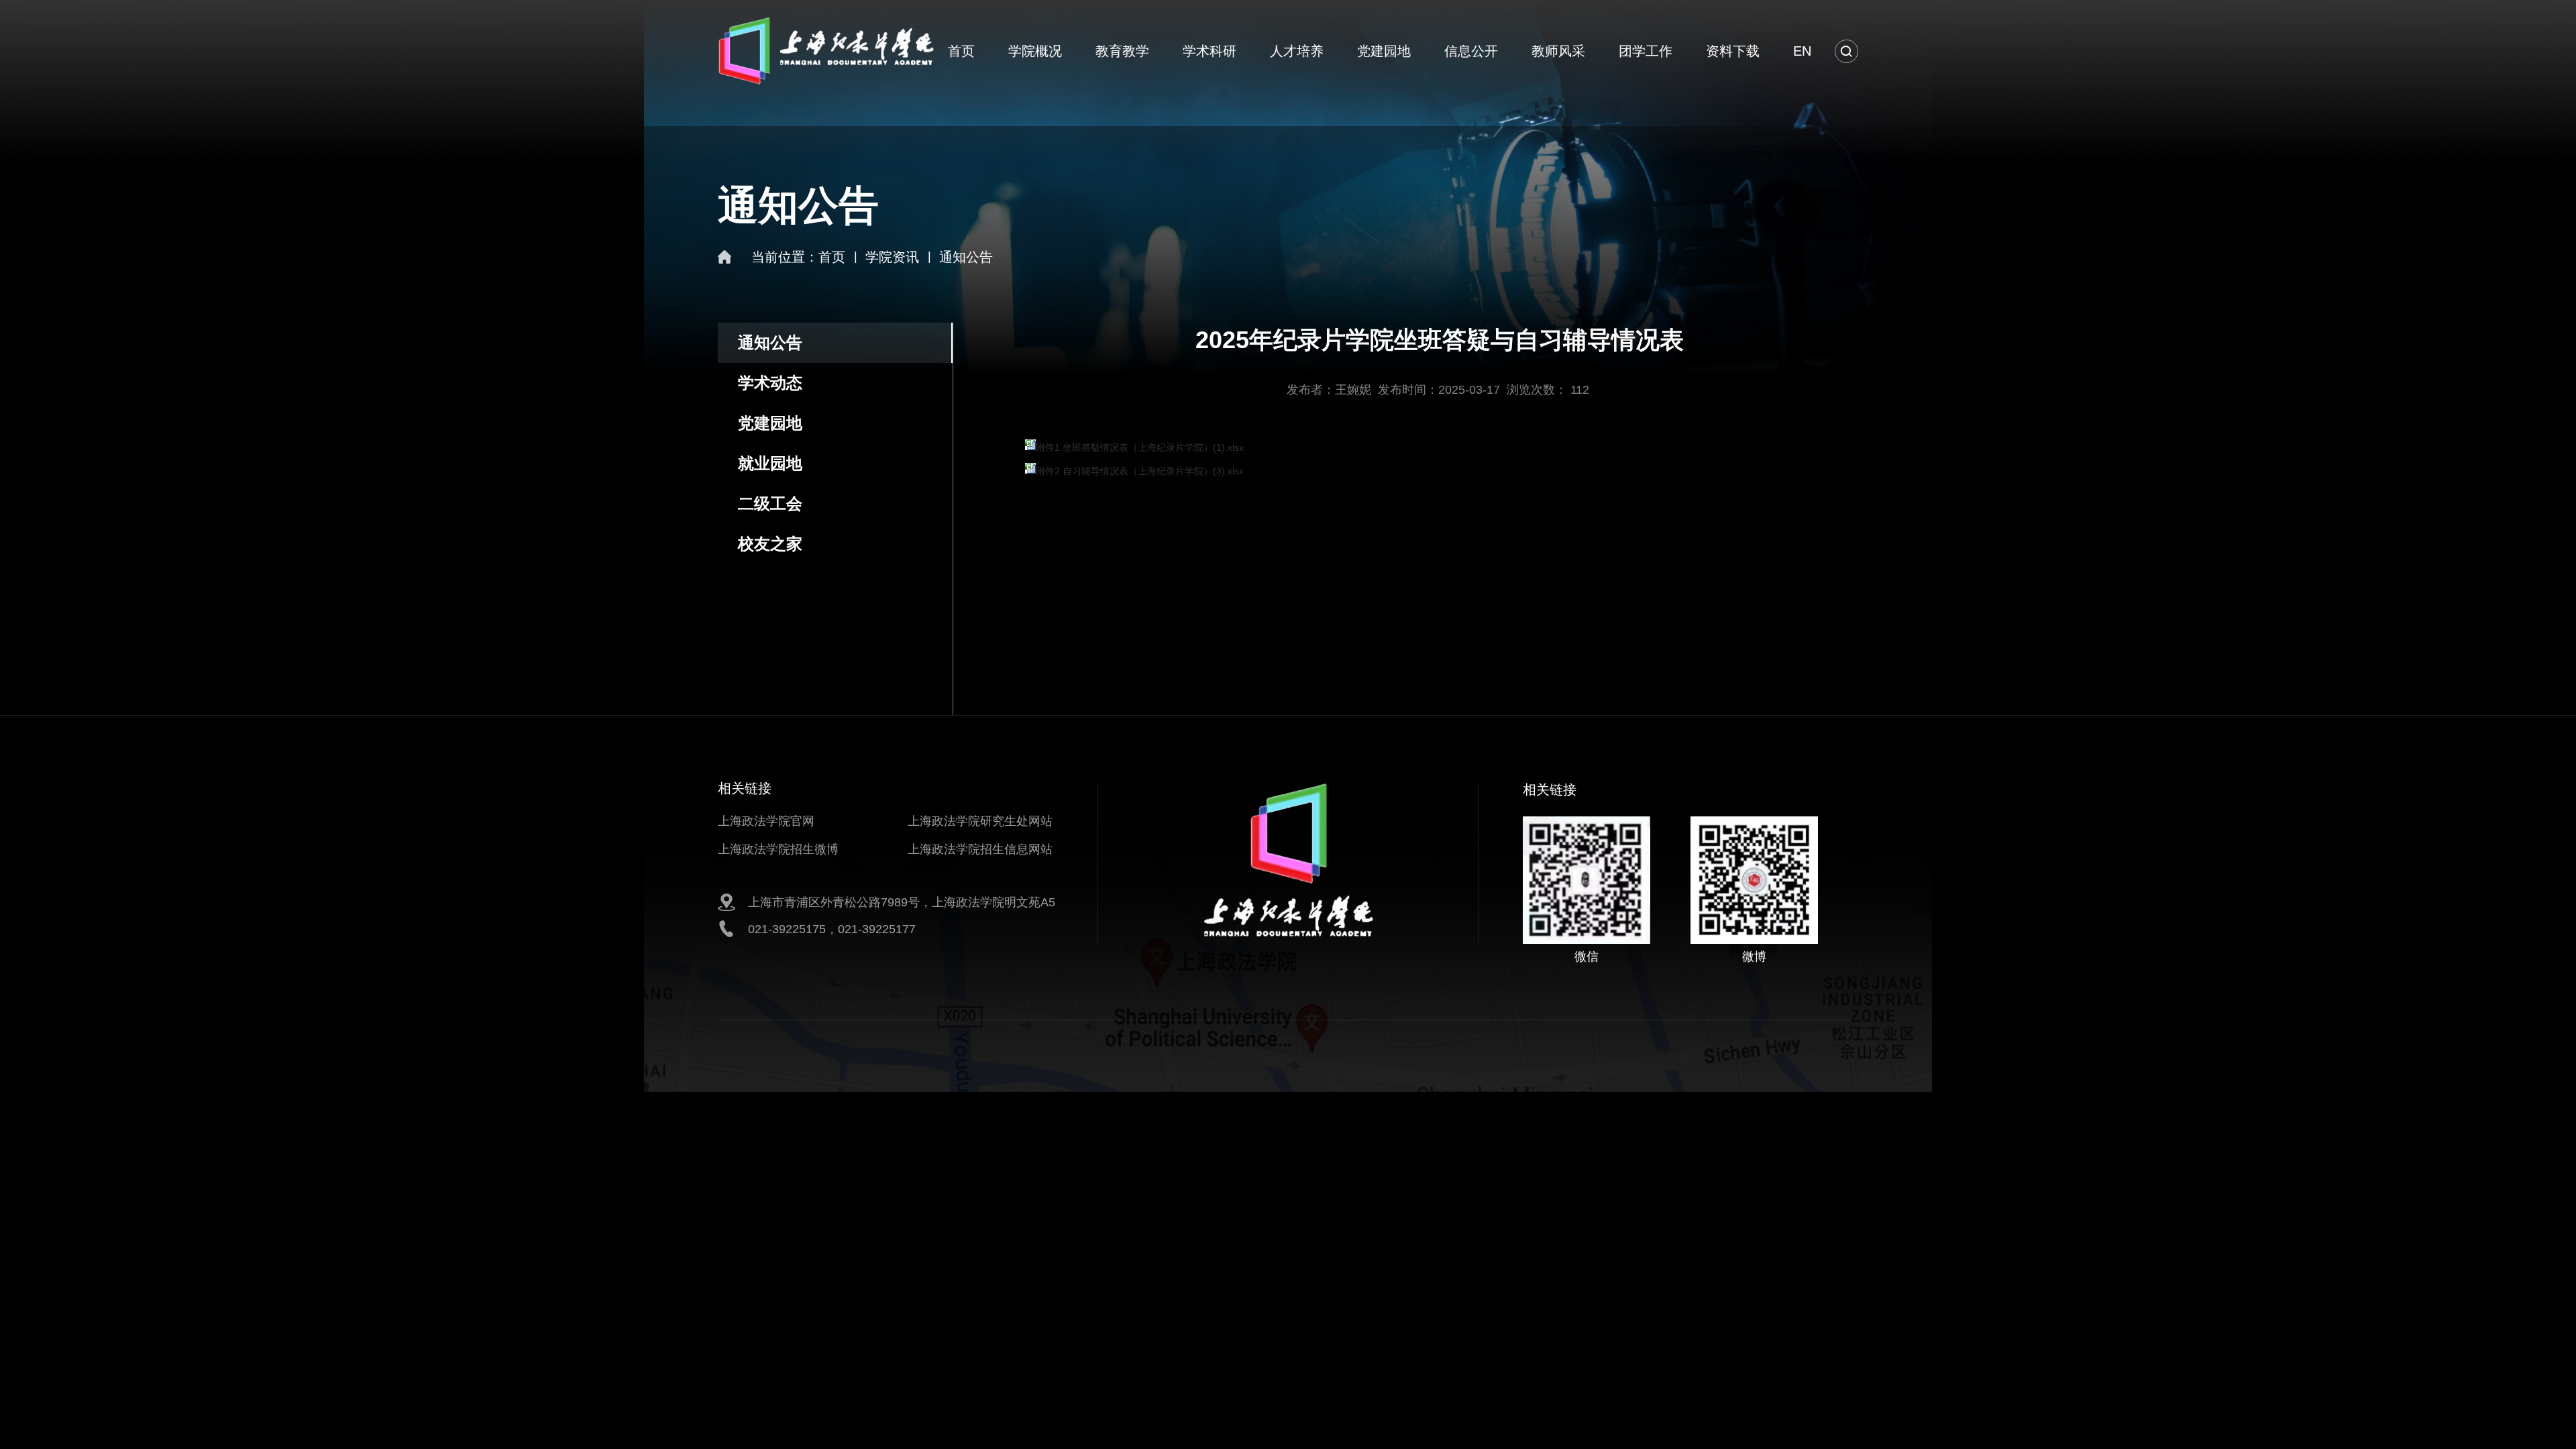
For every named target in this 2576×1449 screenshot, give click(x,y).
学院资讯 (892, 257)
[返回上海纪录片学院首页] (826, 21)
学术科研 (1210, 51)
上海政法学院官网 (766, 821)
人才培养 (1297, 51)
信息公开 (1471, 51)
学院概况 (1035, 51)
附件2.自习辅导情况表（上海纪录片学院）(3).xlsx (1140, 471)
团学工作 (1646, 51)
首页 (961, 51)
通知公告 (966, 257)
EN (1802, 51)
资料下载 (1733, 51)
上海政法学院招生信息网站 (980, 849)
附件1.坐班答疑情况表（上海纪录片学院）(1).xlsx (1140, 447)
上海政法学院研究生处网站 (980, 821)
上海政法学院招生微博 (778, 849)
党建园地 (1384, 51)
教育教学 (1122, 51)
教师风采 (1558, 51)
